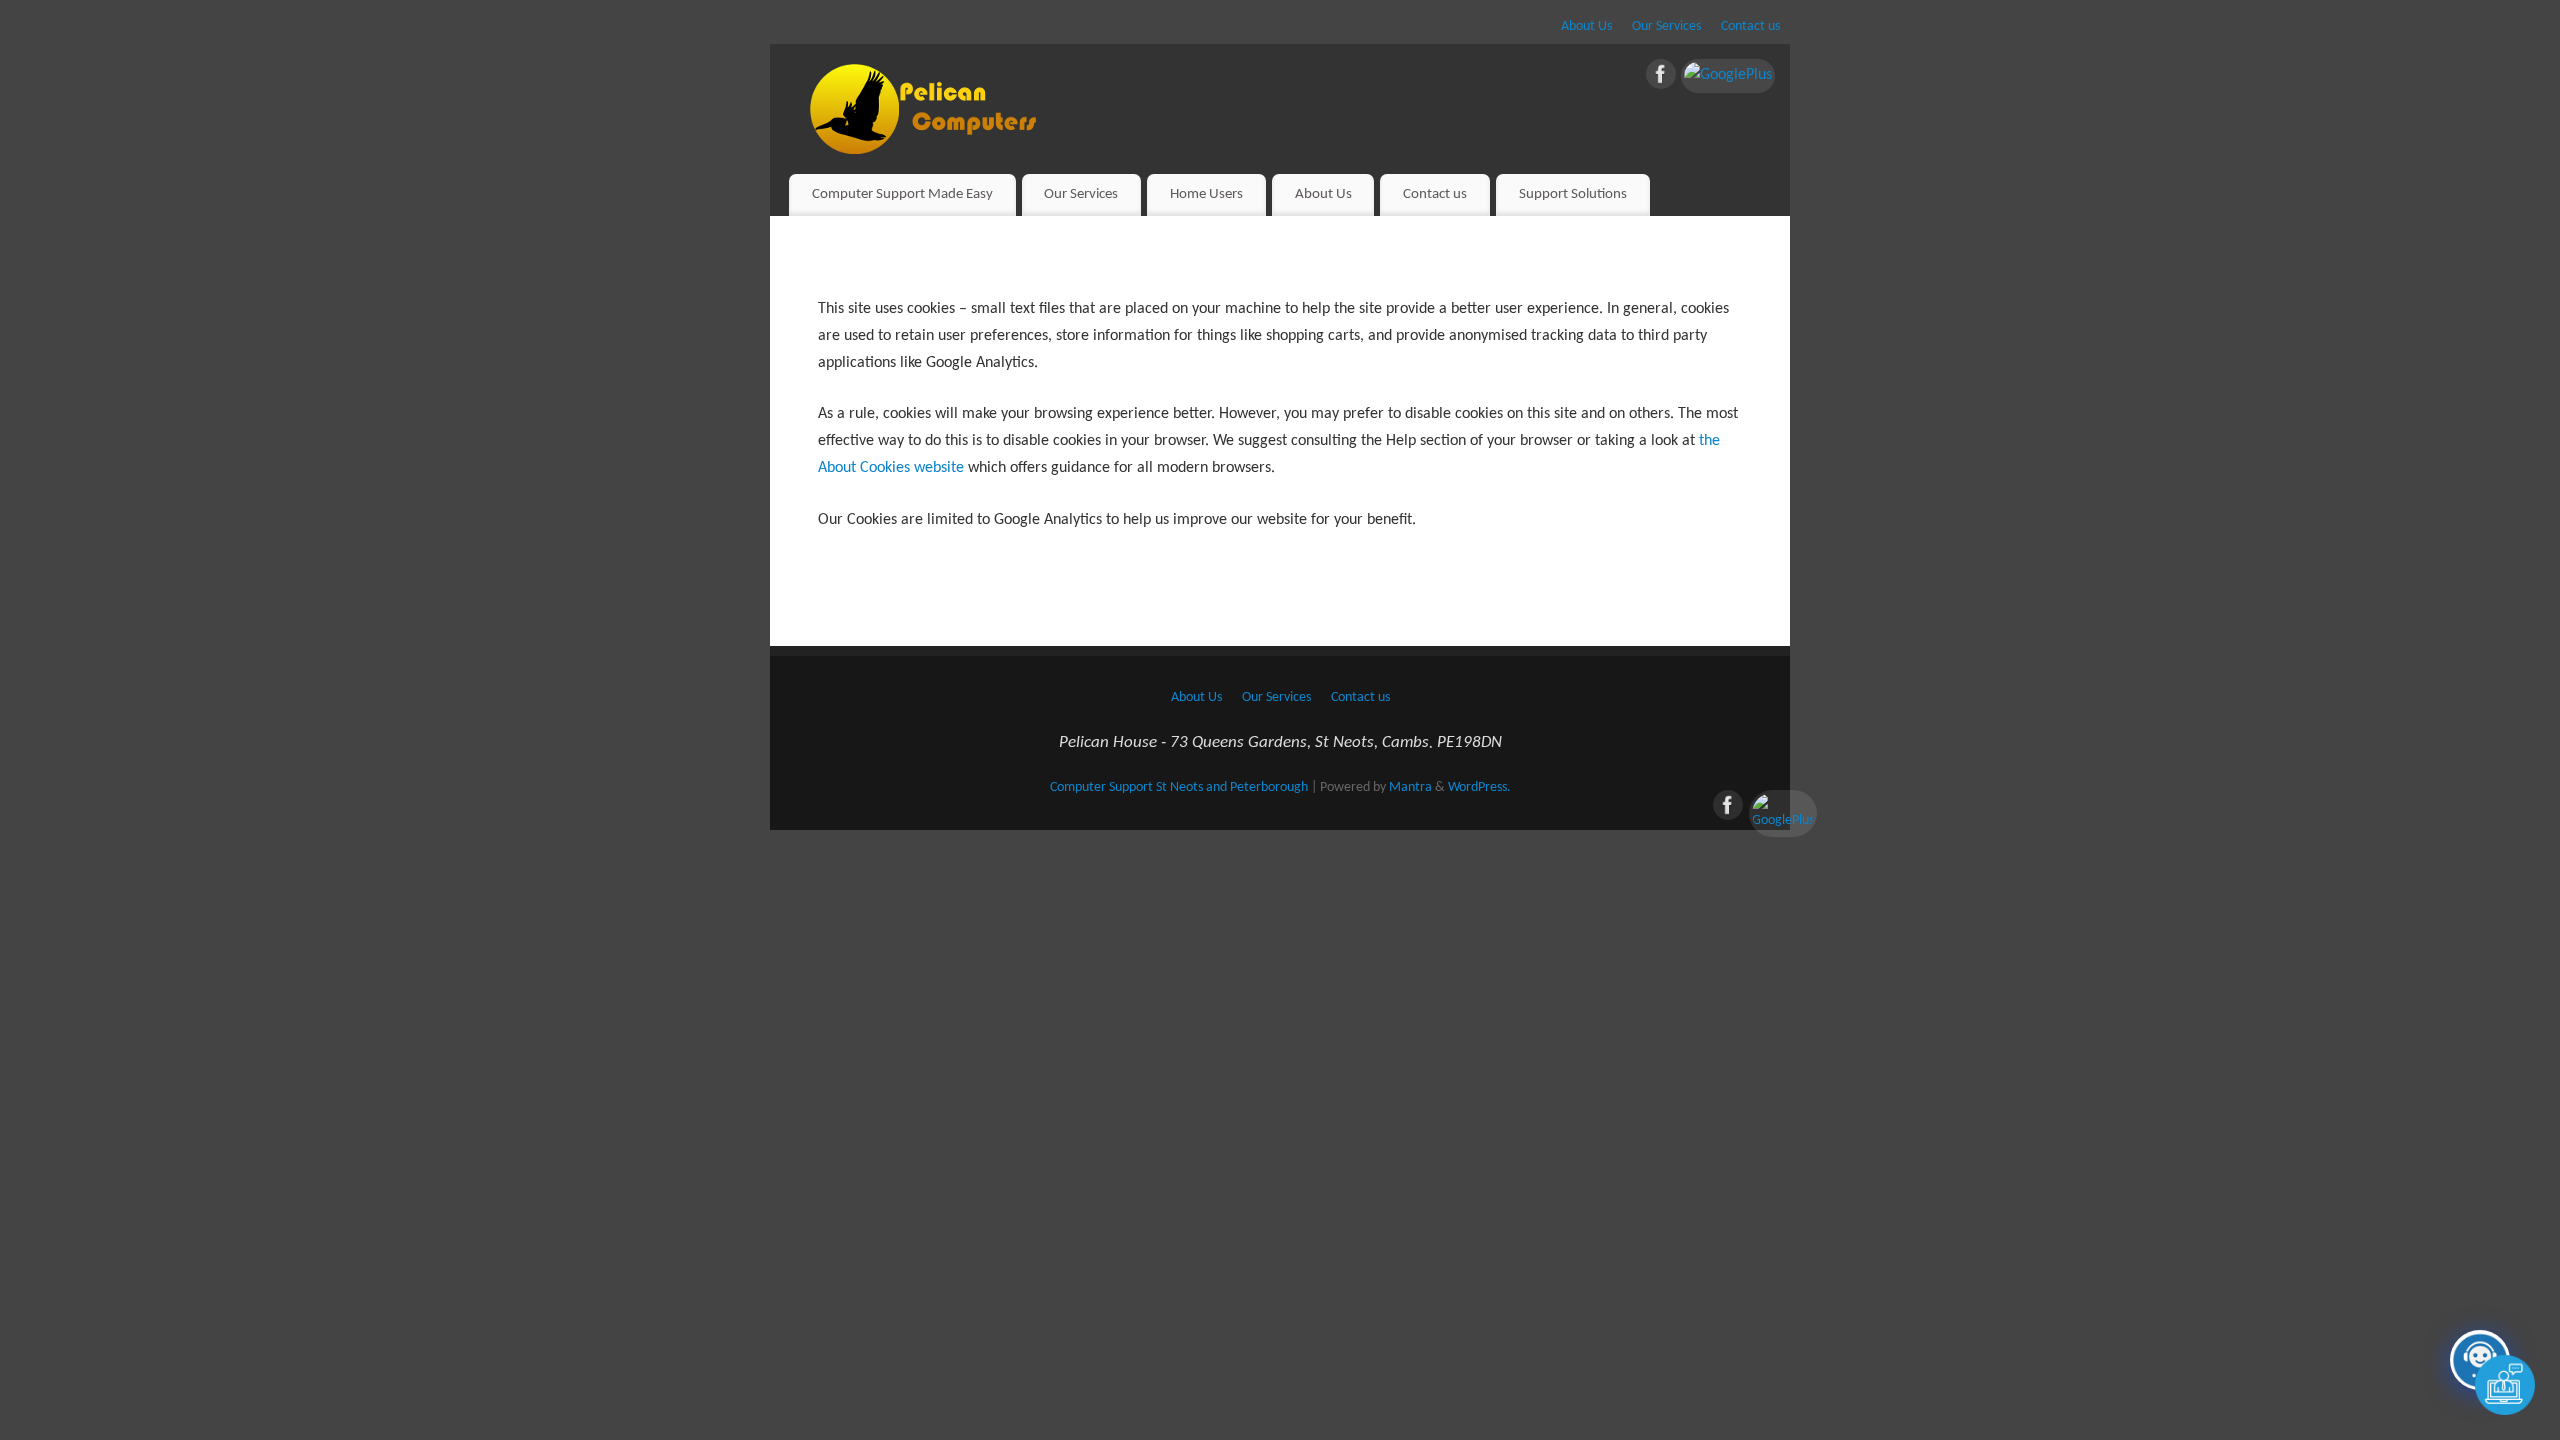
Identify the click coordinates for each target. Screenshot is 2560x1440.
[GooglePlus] (1728, 75)
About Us (1586, 26)
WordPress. (1479, 787)
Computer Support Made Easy (902, 194)
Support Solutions (1573, 194)
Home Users (1206, 194)
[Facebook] (1661, 79)
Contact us (1750, 26)
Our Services (1666, 26)
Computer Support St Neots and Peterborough (1179, 787)
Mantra (1410, 787)
